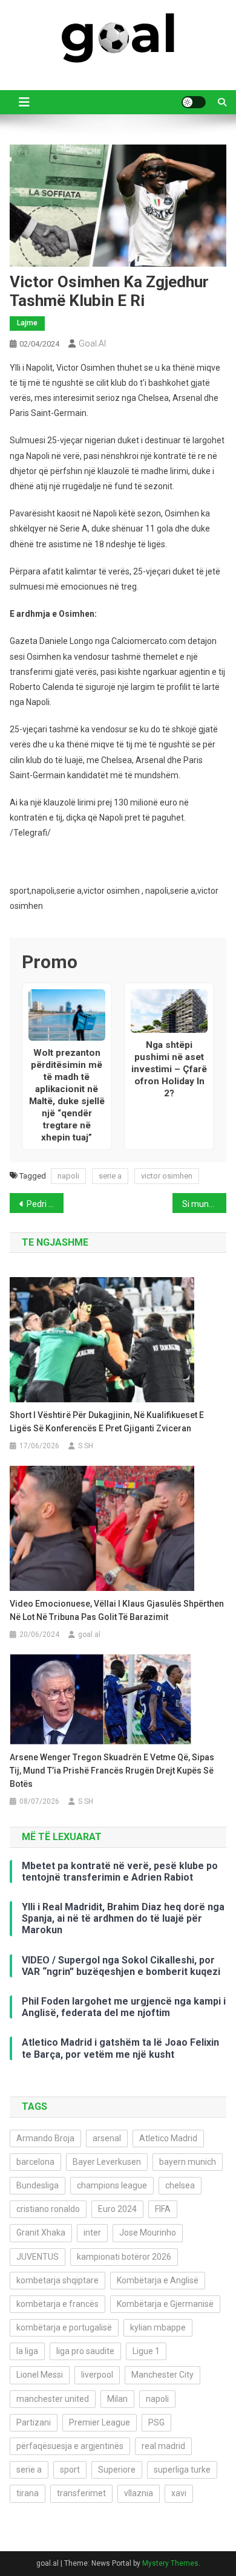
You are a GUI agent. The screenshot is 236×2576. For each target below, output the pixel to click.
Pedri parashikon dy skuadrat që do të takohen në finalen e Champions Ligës (45, 1204)
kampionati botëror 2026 (124, 2257)
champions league (112, 2185)
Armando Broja (45, 2138)
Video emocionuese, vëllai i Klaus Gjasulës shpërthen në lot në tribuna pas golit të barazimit (117, 1610)
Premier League (100, 2422)
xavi (179, 2493)
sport (70, 2470)
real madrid (163, 2446)
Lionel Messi (40, 2375)
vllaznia (139, 2493)
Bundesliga (38, 2185)
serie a (110, 1176)
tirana (28, 2493)
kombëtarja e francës (57, 2304)
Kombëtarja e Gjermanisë (165, 2304)
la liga (27, 2351)
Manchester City (162, 2375)
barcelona (35, 2162)
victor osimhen (167, 1176)
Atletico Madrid (168, 2138)
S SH (86, 1446)
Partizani (34, 2422)
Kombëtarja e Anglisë (158, 2280)
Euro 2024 (117, 2209)
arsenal (107, 2138)
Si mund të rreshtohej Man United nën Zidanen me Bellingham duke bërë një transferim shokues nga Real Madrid (205, 1204)
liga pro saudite (85, 2351)
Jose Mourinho (148, 2233)
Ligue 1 (146, 2351)
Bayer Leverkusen (107, 2162)
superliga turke (182, 2470)
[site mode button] (194, 102)
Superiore (117, 2470)
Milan (117, 2399)
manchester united (53, 2399)
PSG (156, 2422)
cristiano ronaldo (48, 2209)
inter (92, 2233)
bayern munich (188, 2162)
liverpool (97, 2375)
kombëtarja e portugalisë (64, 2327)
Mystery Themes (170, 2563)
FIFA (163, 2209)
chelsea (180, 2185)
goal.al (92, 343)
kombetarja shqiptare (57, 2280)
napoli (68, 1176)
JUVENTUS (38, 2257)
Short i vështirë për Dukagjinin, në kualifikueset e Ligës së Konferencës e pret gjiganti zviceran (107, 1422)
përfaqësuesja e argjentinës (70, 2446)
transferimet (81, 2493)
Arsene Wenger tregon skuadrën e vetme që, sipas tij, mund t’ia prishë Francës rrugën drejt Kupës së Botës (112, 1771)
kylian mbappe (158, 2327)
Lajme (27, 323)
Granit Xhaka (41, 2233)
